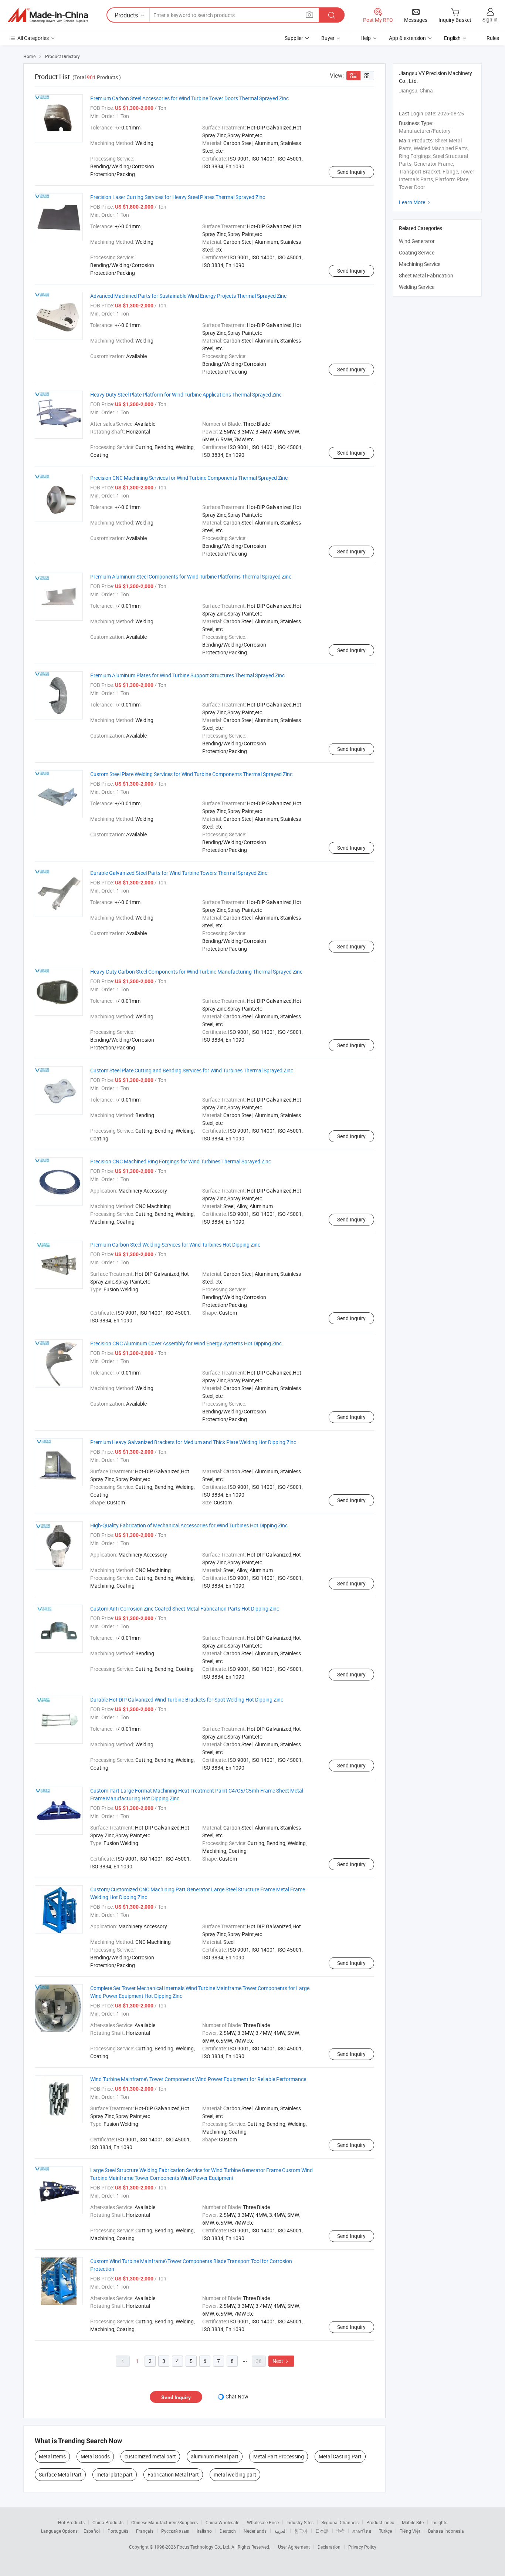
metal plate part (115, 2474)
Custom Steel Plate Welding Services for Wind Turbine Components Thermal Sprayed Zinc (191, 774)
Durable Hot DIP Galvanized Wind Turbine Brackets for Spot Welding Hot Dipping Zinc (187, 1700)
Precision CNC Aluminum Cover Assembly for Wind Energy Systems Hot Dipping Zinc (186, 1343)
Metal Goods (95, 2456)
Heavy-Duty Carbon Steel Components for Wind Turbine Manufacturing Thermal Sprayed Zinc (196, 972)
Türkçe (385, 2531)
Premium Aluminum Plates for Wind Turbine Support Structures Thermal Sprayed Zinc (187, 675)
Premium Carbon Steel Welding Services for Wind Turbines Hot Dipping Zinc (175, 1245)
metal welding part (235, 2474)
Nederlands (255, 2531)
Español (92, 2531)
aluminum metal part (215, 2456)
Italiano (204, 2531)
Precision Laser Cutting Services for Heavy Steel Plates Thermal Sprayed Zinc (178, 197)
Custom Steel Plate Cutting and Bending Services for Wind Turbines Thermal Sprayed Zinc (192, 1070)
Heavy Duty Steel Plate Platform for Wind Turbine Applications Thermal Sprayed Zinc (186, 395)
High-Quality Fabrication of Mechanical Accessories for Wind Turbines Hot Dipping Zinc (189, 1525)
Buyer (328, 38)
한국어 (301, 2531)
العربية (280, 2531)
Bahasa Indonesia (446, 2531)
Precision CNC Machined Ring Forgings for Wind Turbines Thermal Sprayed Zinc (181, 1161)
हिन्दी (340, 2531)
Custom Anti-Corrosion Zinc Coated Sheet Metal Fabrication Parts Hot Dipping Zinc (185, 1609)
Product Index (380, 2522)
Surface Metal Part (60, 2474)
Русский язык (175, 2531)
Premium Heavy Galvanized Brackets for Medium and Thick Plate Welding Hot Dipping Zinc (193, 1442)
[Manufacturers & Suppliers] (48, 15)
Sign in (490, 19)
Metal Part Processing (279, 2456)
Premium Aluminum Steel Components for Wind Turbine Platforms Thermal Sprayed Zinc (191, 576)
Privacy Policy (362, 2547)
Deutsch (228, 2531)
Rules (493, 38)
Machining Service (420, 264)
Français (145, 2531)
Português (118, 2531)
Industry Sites (300, 2522)
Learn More (416, 202)
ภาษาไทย (362, 2531)
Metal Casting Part (340, 2456)
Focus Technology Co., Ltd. (204, 2547)
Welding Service (417, 287)
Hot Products (71, 2522)
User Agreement (294, 2547)
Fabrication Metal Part (173, 2474)
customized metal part (150, 2456)
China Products (108, 2522)
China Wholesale (222, 2522)
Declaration (329, 2547)
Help (366, 38)
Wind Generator (417, 241)
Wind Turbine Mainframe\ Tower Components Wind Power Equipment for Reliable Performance (198, 2079)
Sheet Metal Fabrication (426, 275)
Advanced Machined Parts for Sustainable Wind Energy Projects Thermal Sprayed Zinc (188, 296)
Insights (439, 2522)
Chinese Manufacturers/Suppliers (165, 2522)
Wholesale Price (263, 2522)
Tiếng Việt (410, 2531)
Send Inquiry (351, 172)
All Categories (33, 38)
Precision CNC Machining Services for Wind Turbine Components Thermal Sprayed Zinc (189, 478)
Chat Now (237, 2396)
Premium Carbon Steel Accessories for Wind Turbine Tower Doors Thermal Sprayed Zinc (189, 98)
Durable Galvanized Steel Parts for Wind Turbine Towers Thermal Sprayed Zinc (179, 873)
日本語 (322, 2531)
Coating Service (417, 252)
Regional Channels (340, 2522)
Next (281, 2361)
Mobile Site (413, 2522)
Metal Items (52, 2456)
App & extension (407, 38)
